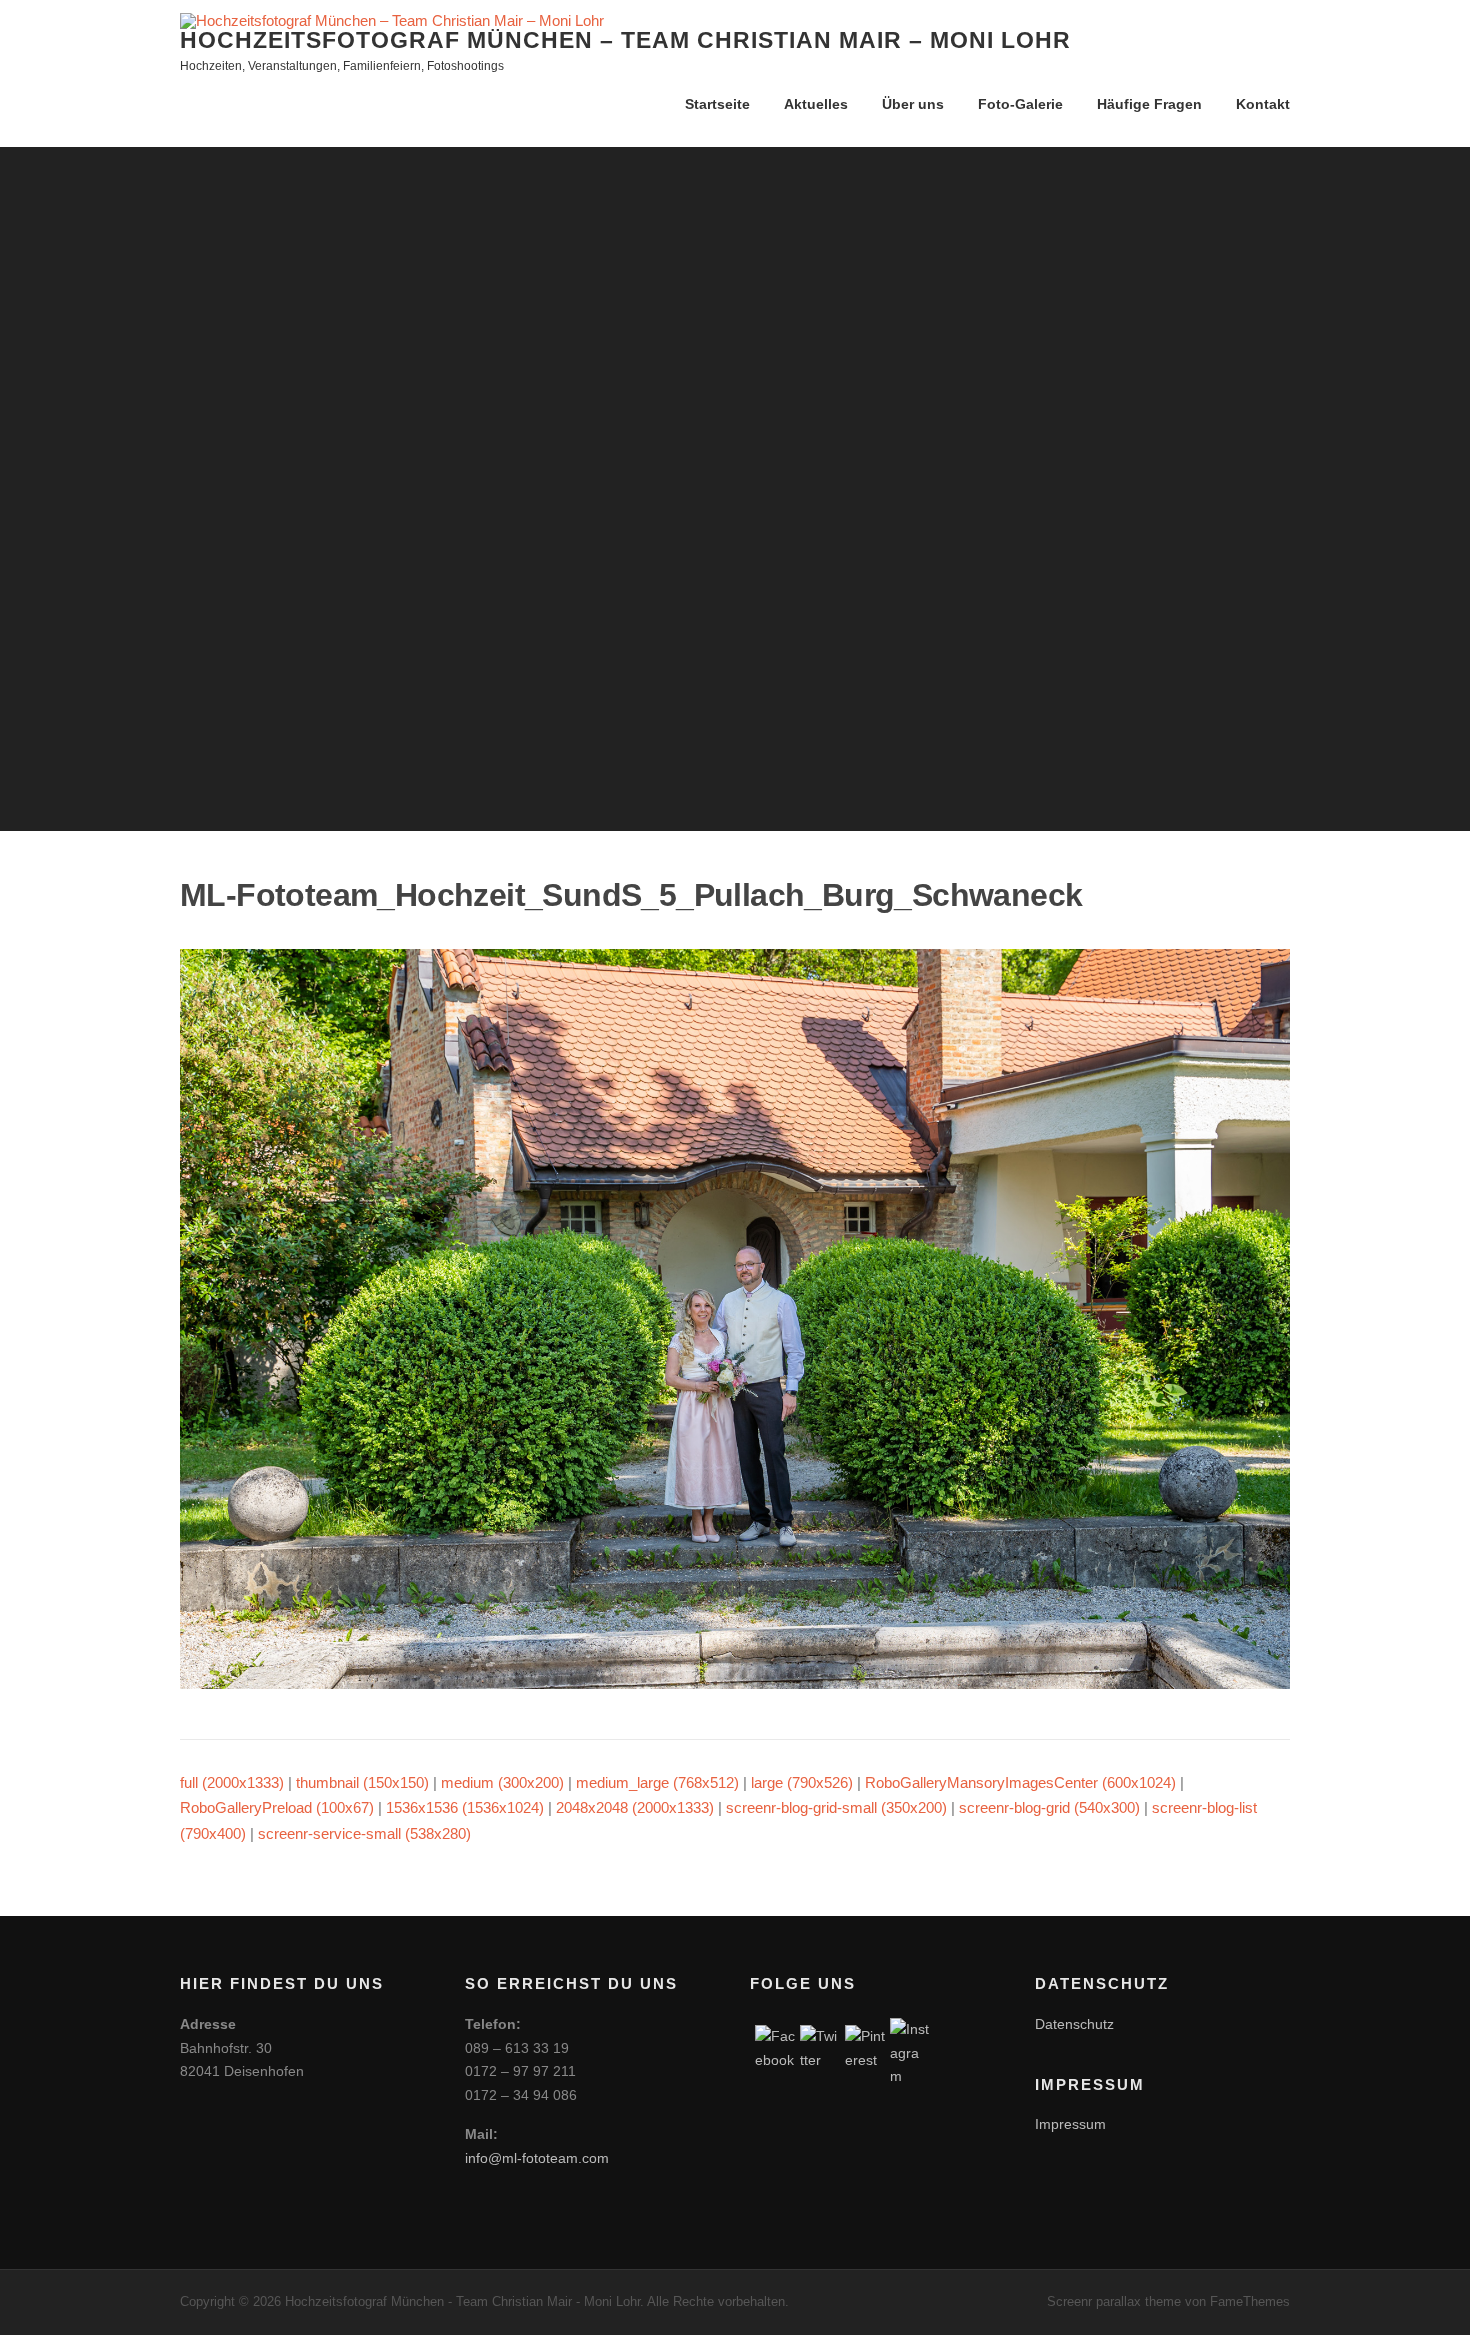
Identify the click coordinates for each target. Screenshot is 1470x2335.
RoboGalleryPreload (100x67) (277, 1807)
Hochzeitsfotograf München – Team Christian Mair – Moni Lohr (625, 40)
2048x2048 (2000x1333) (635, 1807)
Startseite (717, 104)
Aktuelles (816, 104)
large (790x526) (802, 1782)
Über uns (913, 104)
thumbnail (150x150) (362, 1782)
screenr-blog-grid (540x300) (1049, 1807)
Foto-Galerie (1020, 104)
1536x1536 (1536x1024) (465, 1807)
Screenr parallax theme (1114, 2301)
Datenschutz (1074, 2024)
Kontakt (1263, 104)
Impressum (1070, 2124)
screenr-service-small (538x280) (364, 1833)
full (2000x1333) (232, 1782)
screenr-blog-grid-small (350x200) (836, 1807)
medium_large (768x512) (657, 1782)
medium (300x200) (502, 1782)
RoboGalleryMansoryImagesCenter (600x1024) (1020, 1782)
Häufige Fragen (1149, 104)
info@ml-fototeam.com (537, 2158)
